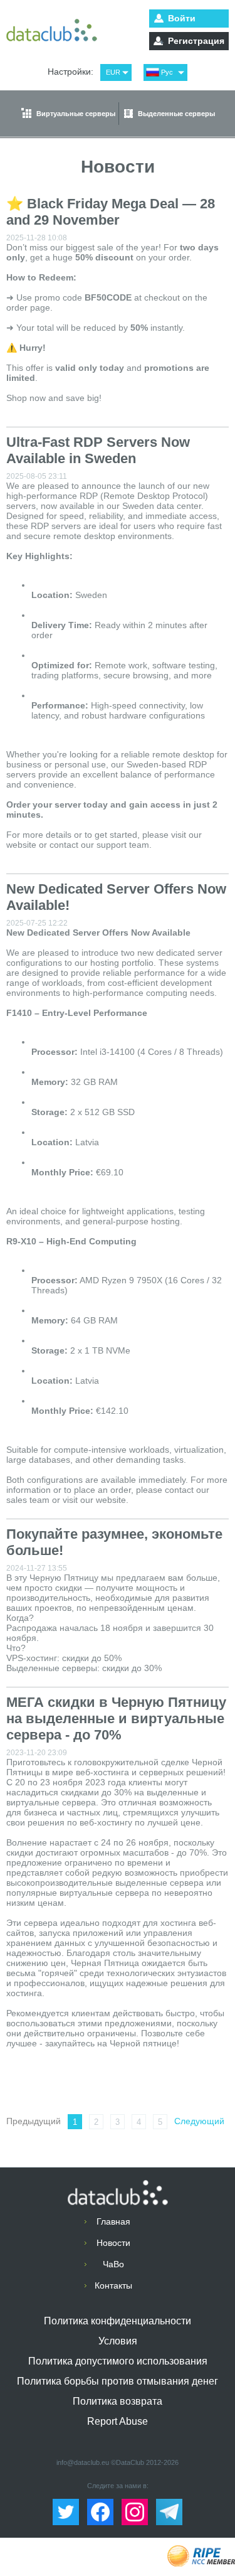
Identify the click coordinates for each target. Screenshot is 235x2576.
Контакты (113, 2285)
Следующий (199, 2121)
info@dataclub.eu (83, 2462)
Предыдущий (34, 2121)
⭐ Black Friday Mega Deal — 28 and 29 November (111, 212)
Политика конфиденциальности (118, 2321)
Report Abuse (118, 2421)
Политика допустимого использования (118, 2361)
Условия (118, 2341)
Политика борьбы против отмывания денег (118, 2381)
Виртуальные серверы (76, 114)
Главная (113, 2221)
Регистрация (196, 41)
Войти (182, 18)
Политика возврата (118, 2401)
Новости (113, 2243)
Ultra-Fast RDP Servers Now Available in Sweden (98, 450)
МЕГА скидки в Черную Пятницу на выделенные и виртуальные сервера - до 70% (116, 1718)
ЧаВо (113, 2264)
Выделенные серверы (176, 114)
